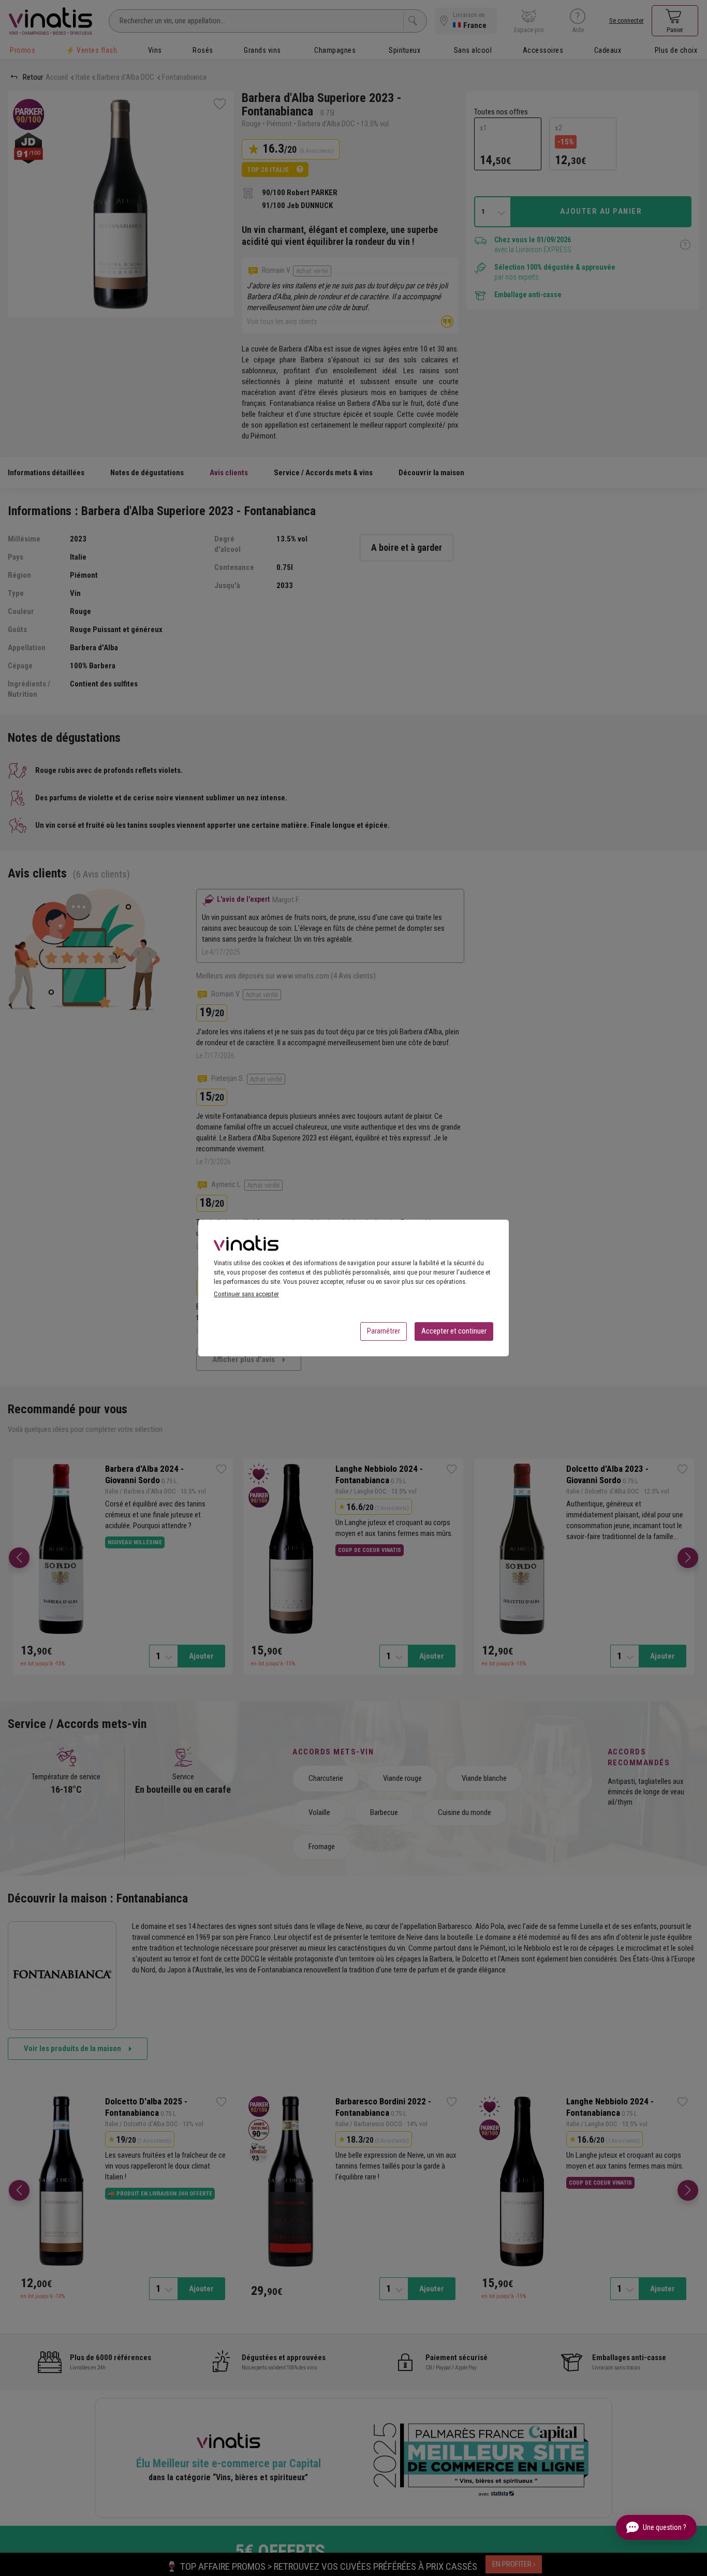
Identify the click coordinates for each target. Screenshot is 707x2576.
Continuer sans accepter (246, 1294)
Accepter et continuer (454, 1331)
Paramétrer (384, 1331)
